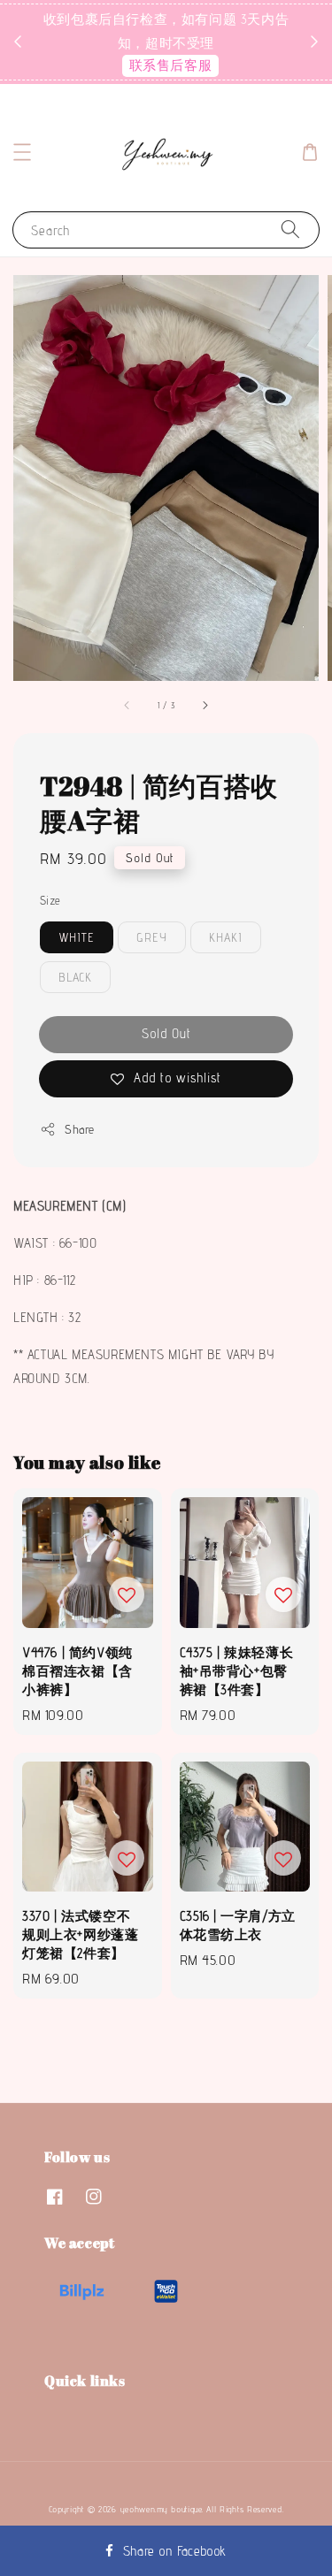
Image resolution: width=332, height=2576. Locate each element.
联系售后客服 (171, 65)
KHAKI (226, 937)
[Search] (290, 229)
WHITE (77, 937)
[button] (22, 152)
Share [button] (80, 1129)
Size (50, 900)
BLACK (75, 977)
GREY (152, 937)
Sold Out (166, 1033)
